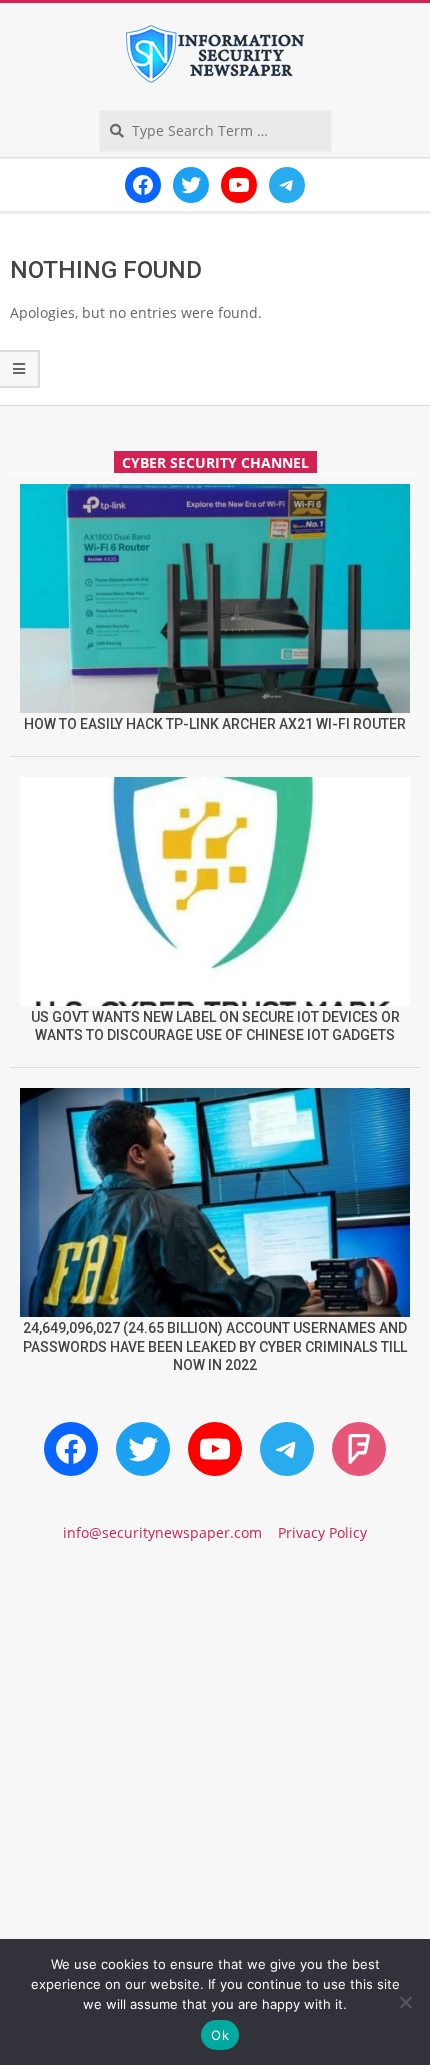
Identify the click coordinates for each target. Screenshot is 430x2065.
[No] (405, 2002)
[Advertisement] (215, 1805)
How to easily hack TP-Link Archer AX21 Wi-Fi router (215, 724)
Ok (220, 2035)
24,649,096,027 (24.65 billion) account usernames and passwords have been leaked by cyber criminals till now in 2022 (215, 1346)
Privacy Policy (322, 1532)
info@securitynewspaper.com (162, 1532)
